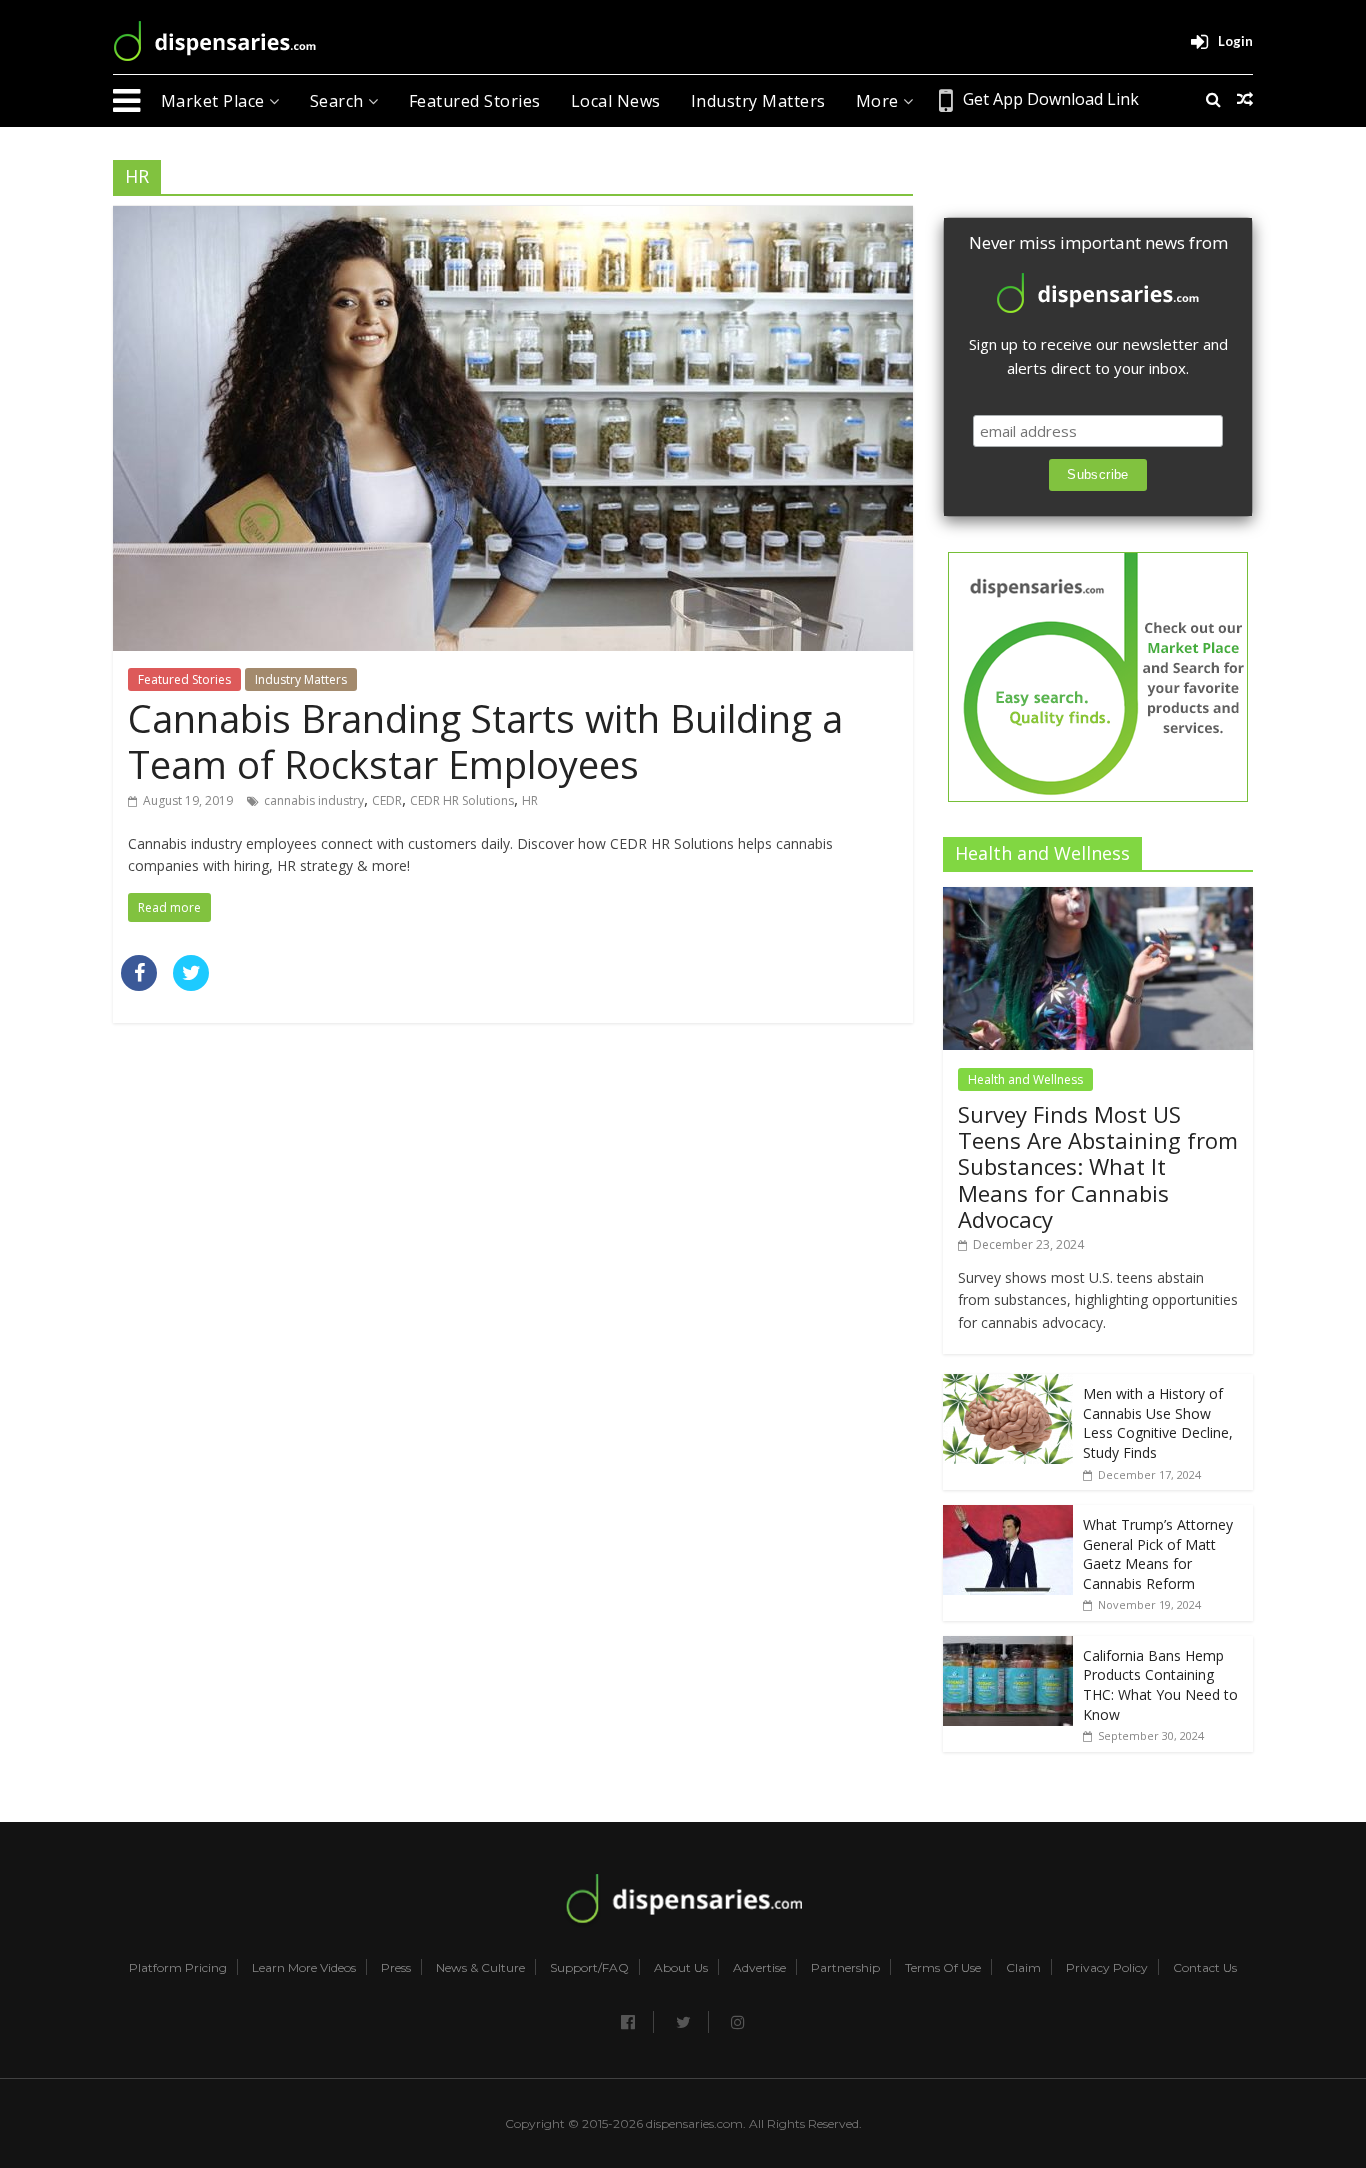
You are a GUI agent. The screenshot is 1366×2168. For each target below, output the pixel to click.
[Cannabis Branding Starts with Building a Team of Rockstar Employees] (513, 218)
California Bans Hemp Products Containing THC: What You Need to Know (1160, 1685)
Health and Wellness (1025, 1079)
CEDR (387, 800)
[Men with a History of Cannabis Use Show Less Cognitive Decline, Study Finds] (1008, 1384)
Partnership (845, 1968)
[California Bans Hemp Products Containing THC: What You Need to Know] (1008, 1646)
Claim (1023, 1968)
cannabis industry (314, 800)
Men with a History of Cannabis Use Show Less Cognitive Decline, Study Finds (1158, 1423)
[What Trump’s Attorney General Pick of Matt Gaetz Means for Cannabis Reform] (1008, 1515)
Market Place (215, 101)
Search (339, 101)
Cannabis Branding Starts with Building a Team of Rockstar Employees (485, 741)
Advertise (759, 1968)
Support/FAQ (589, 1968)
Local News (616, 101)
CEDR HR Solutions (462, 800)
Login (1235, 41)
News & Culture (480, 1968)
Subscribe (1098, 474)
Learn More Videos (304, 1968)
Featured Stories (475, 101)
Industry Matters (758, 101)
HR (530, 800)
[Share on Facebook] (139, 985)
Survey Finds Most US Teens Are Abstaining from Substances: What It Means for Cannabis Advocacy (1098, 1167)
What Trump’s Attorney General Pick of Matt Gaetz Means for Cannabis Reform (1158, 1554)
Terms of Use (943, 1968)
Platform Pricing (178, 1968)
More (880, 101)
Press (396, 1968)
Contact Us (1205, 1968)
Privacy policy (1107, 1968)
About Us (681, 1968)
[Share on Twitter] (191, 985)
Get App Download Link (1051, 99)
